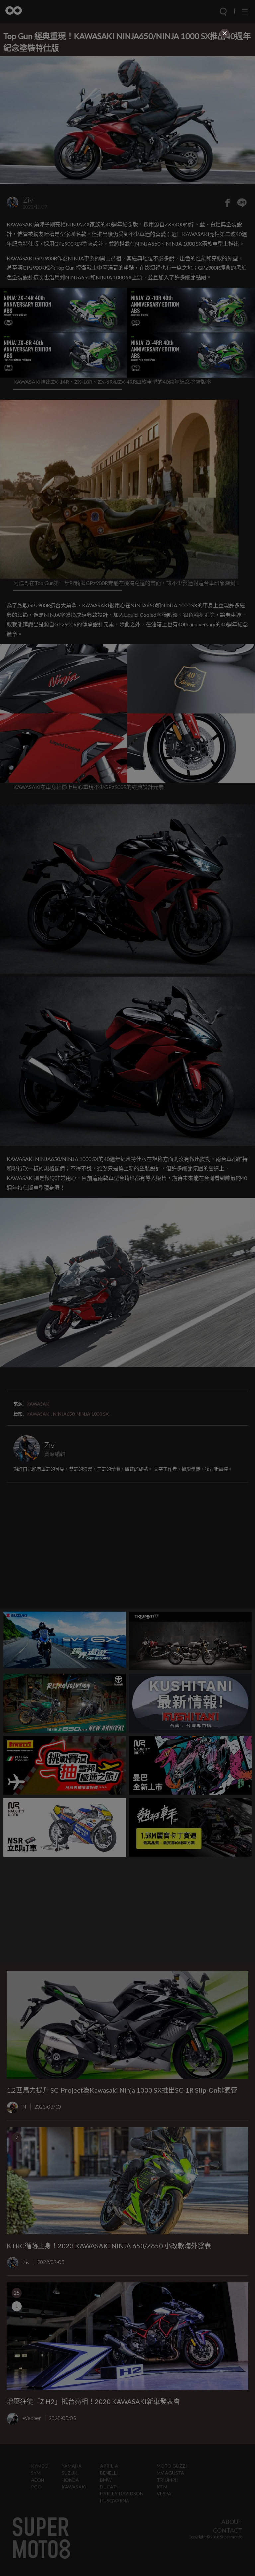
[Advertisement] (127, 87)
